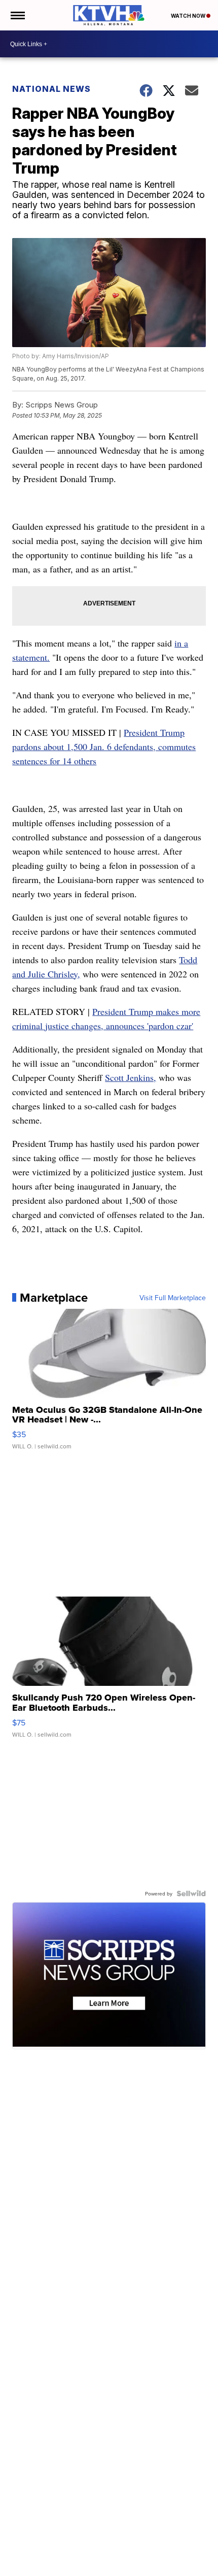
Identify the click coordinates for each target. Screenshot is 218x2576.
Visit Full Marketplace (173, 1298)
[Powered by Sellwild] (191, 1893)
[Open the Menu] (17, 15)
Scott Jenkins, (131, 1077)
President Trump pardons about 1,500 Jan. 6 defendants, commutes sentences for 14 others (104, 747)
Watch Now (189, 16)
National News (51, 89)
